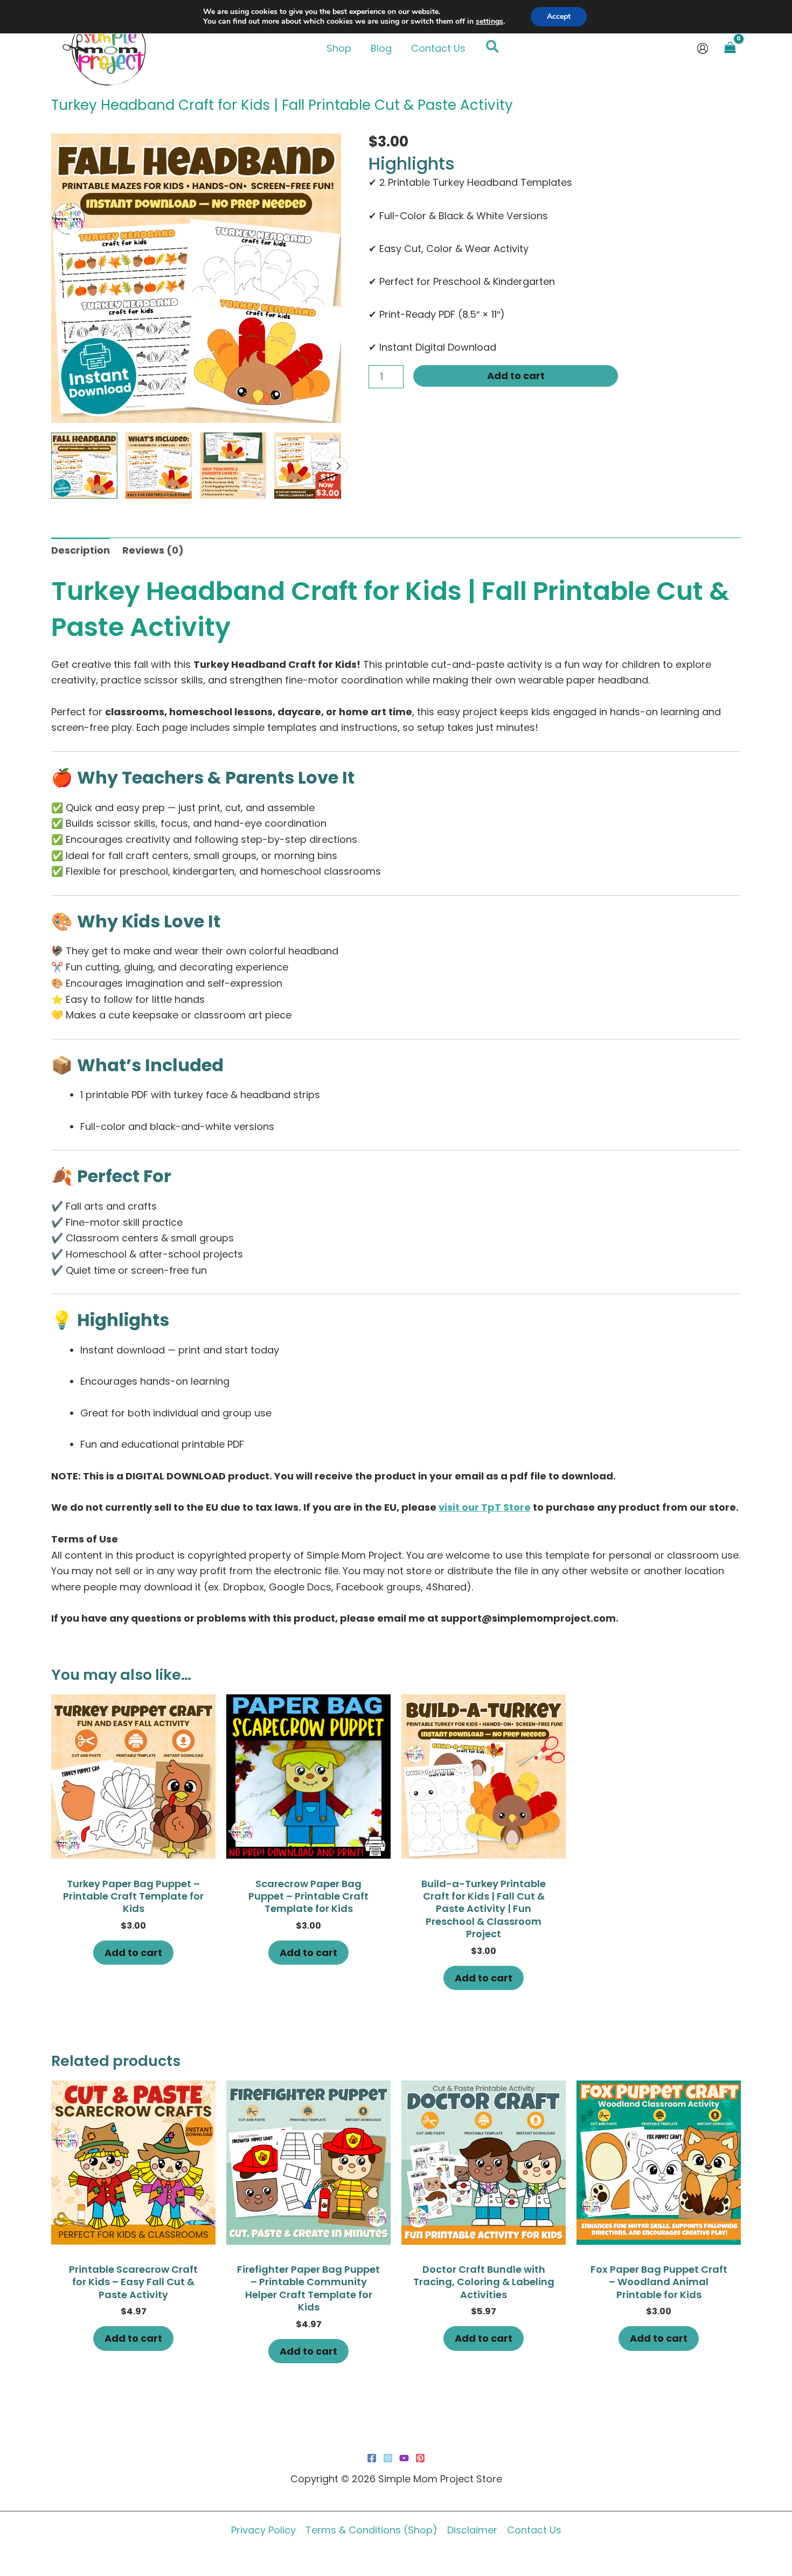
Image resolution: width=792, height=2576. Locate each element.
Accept (559, 16)
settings (489, 22)
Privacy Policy (263, 2530)
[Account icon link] (703, 48)
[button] (493, 48)
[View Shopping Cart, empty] (730, 48)
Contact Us (534, 2530)
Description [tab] (81, 550)
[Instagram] (388, 2458)
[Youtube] (404, 2458)
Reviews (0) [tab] (153, 550)
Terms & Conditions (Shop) (371, 2530)
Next (338, 466)
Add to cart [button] (133, 1953)
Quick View (134, 1847)
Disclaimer (472, 2530)
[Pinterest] (420, 2458)
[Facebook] (372, 2458)
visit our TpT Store (485, 1507)
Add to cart (516, 376)
